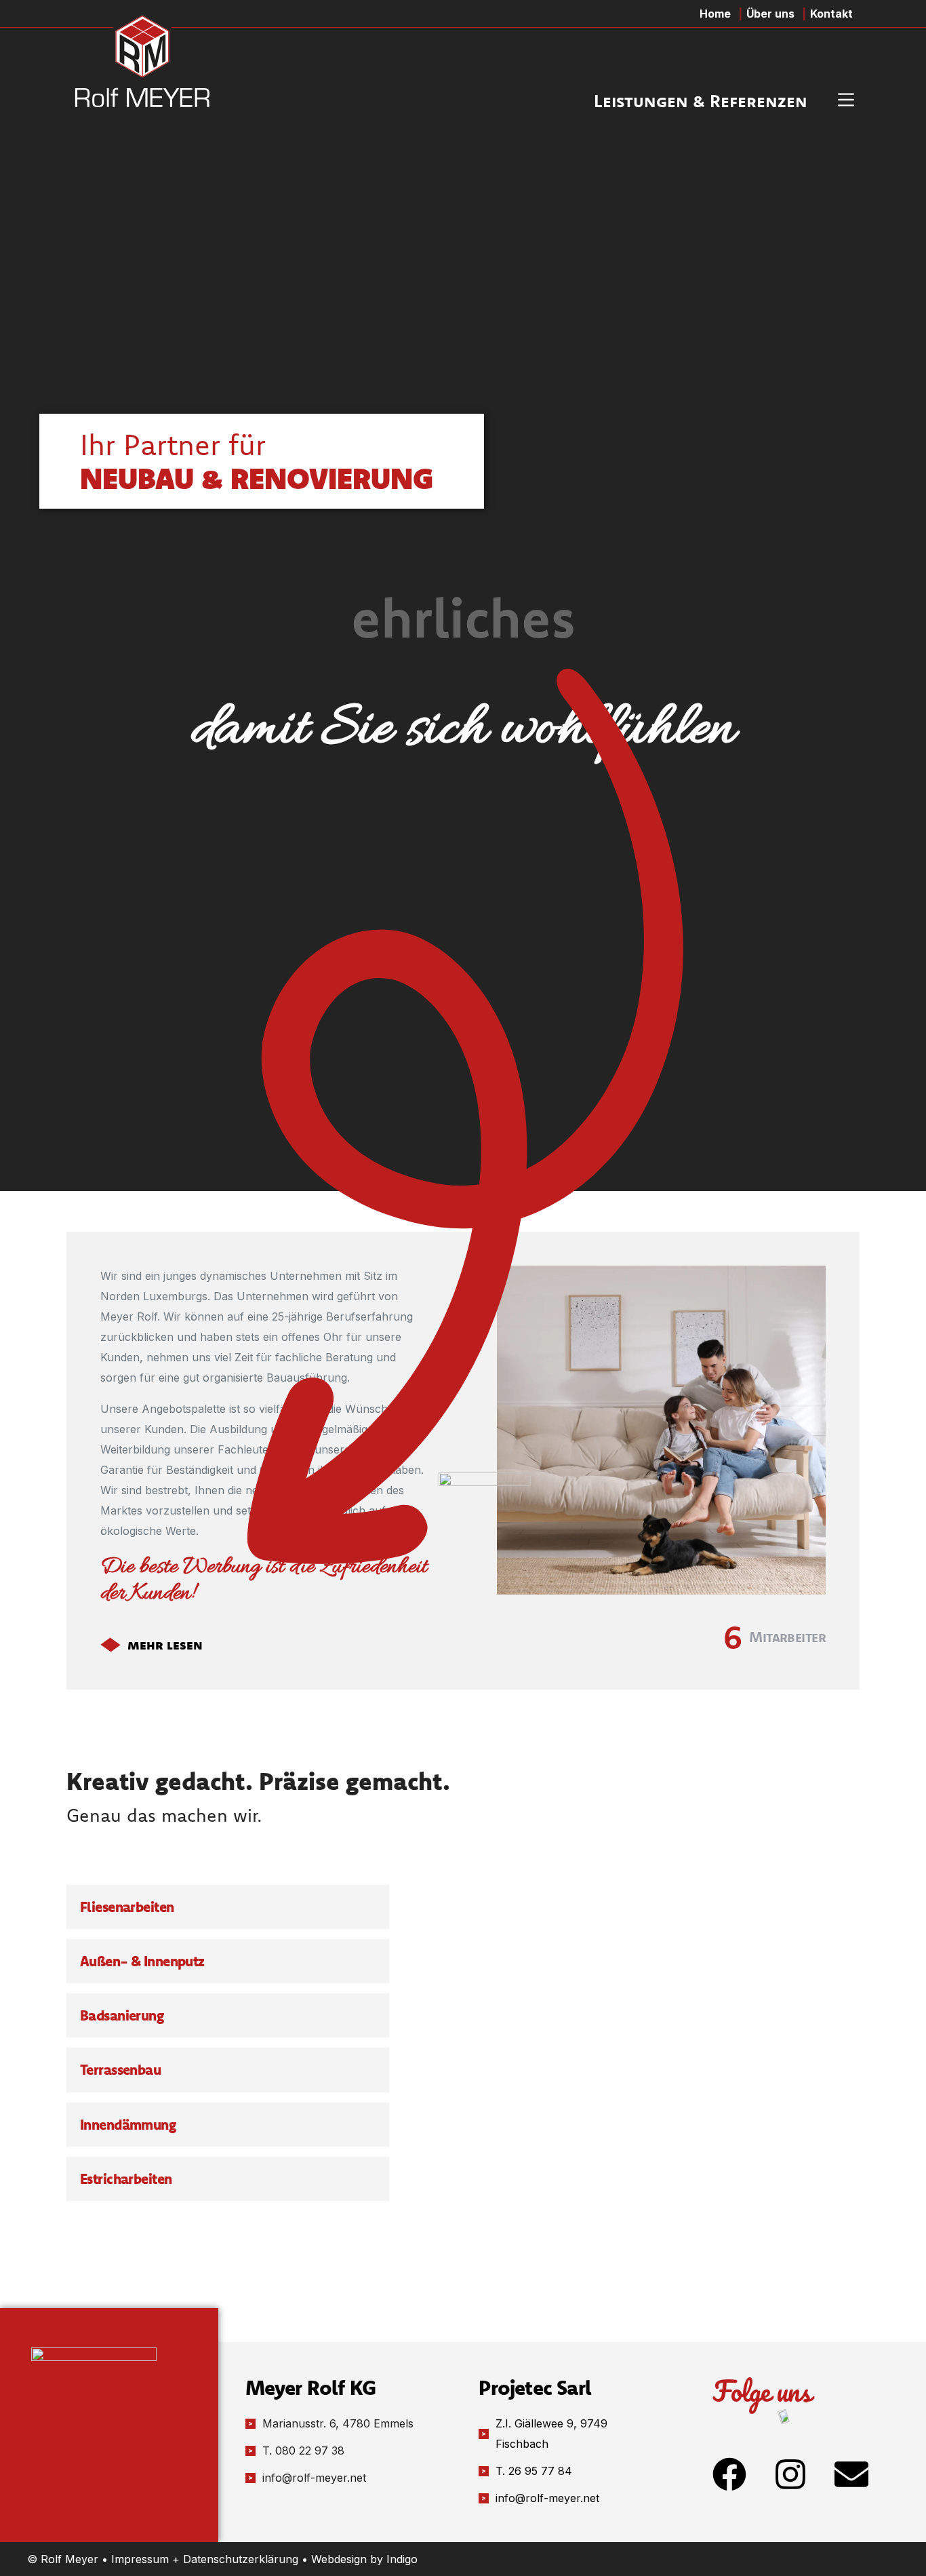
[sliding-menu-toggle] (846, 100)
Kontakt (831, 14)
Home (715, 14)
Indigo (402, 2559)
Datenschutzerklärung (241, 2559)
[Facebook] (729, 2474)
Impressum (140, 2559)
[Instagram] (790, 2474)
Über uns (770, 14)
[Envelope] (851, 2474)
